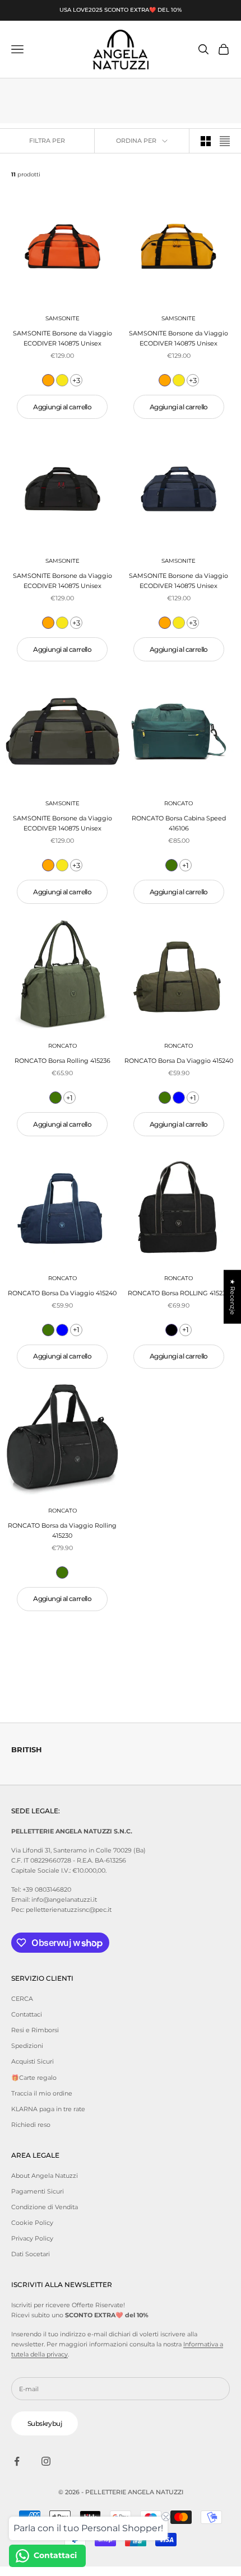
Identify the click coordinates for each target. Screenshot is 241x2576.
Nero (172, 1330)
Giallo (62, 380)
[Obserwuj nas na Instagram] (46, 2461)
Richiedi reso (31, 2125)
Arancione (48, 380)
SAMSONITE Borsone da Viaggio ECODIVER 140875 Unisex (62, 338)
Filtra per (47, 141)
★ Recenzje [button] (233, 1297)
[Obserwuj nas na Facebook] (17, 2461)
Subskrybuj (45, 2423)
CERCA (22, 1999)
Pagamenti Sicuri (38, 2191)
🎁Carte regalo (34, 2078)
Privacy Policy (32, 2238)
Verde (172, 865)
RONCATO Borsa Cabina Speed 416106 (179, 823)
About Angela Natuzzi (45, 2176)
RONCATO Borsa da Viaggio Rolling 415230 (62, 1530)
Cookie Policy (32, 2223)
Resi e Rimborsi (35, 2030)
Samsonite (62, 318)
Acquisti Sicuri (33, 2061)
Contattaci (27, 2014)
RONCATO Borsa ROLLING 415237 (179, 1293)
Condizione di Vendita (45, 2207)
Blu (179, 1098)
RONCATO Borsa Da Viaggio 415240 (179, 1061)
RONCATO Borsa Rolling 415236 (62, 1061)
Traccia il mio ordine (42, 2093)
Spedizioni (27, 2046)
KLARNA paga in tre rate (48, 2109)
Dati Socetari (31, 2254)
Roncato (179, 803)
